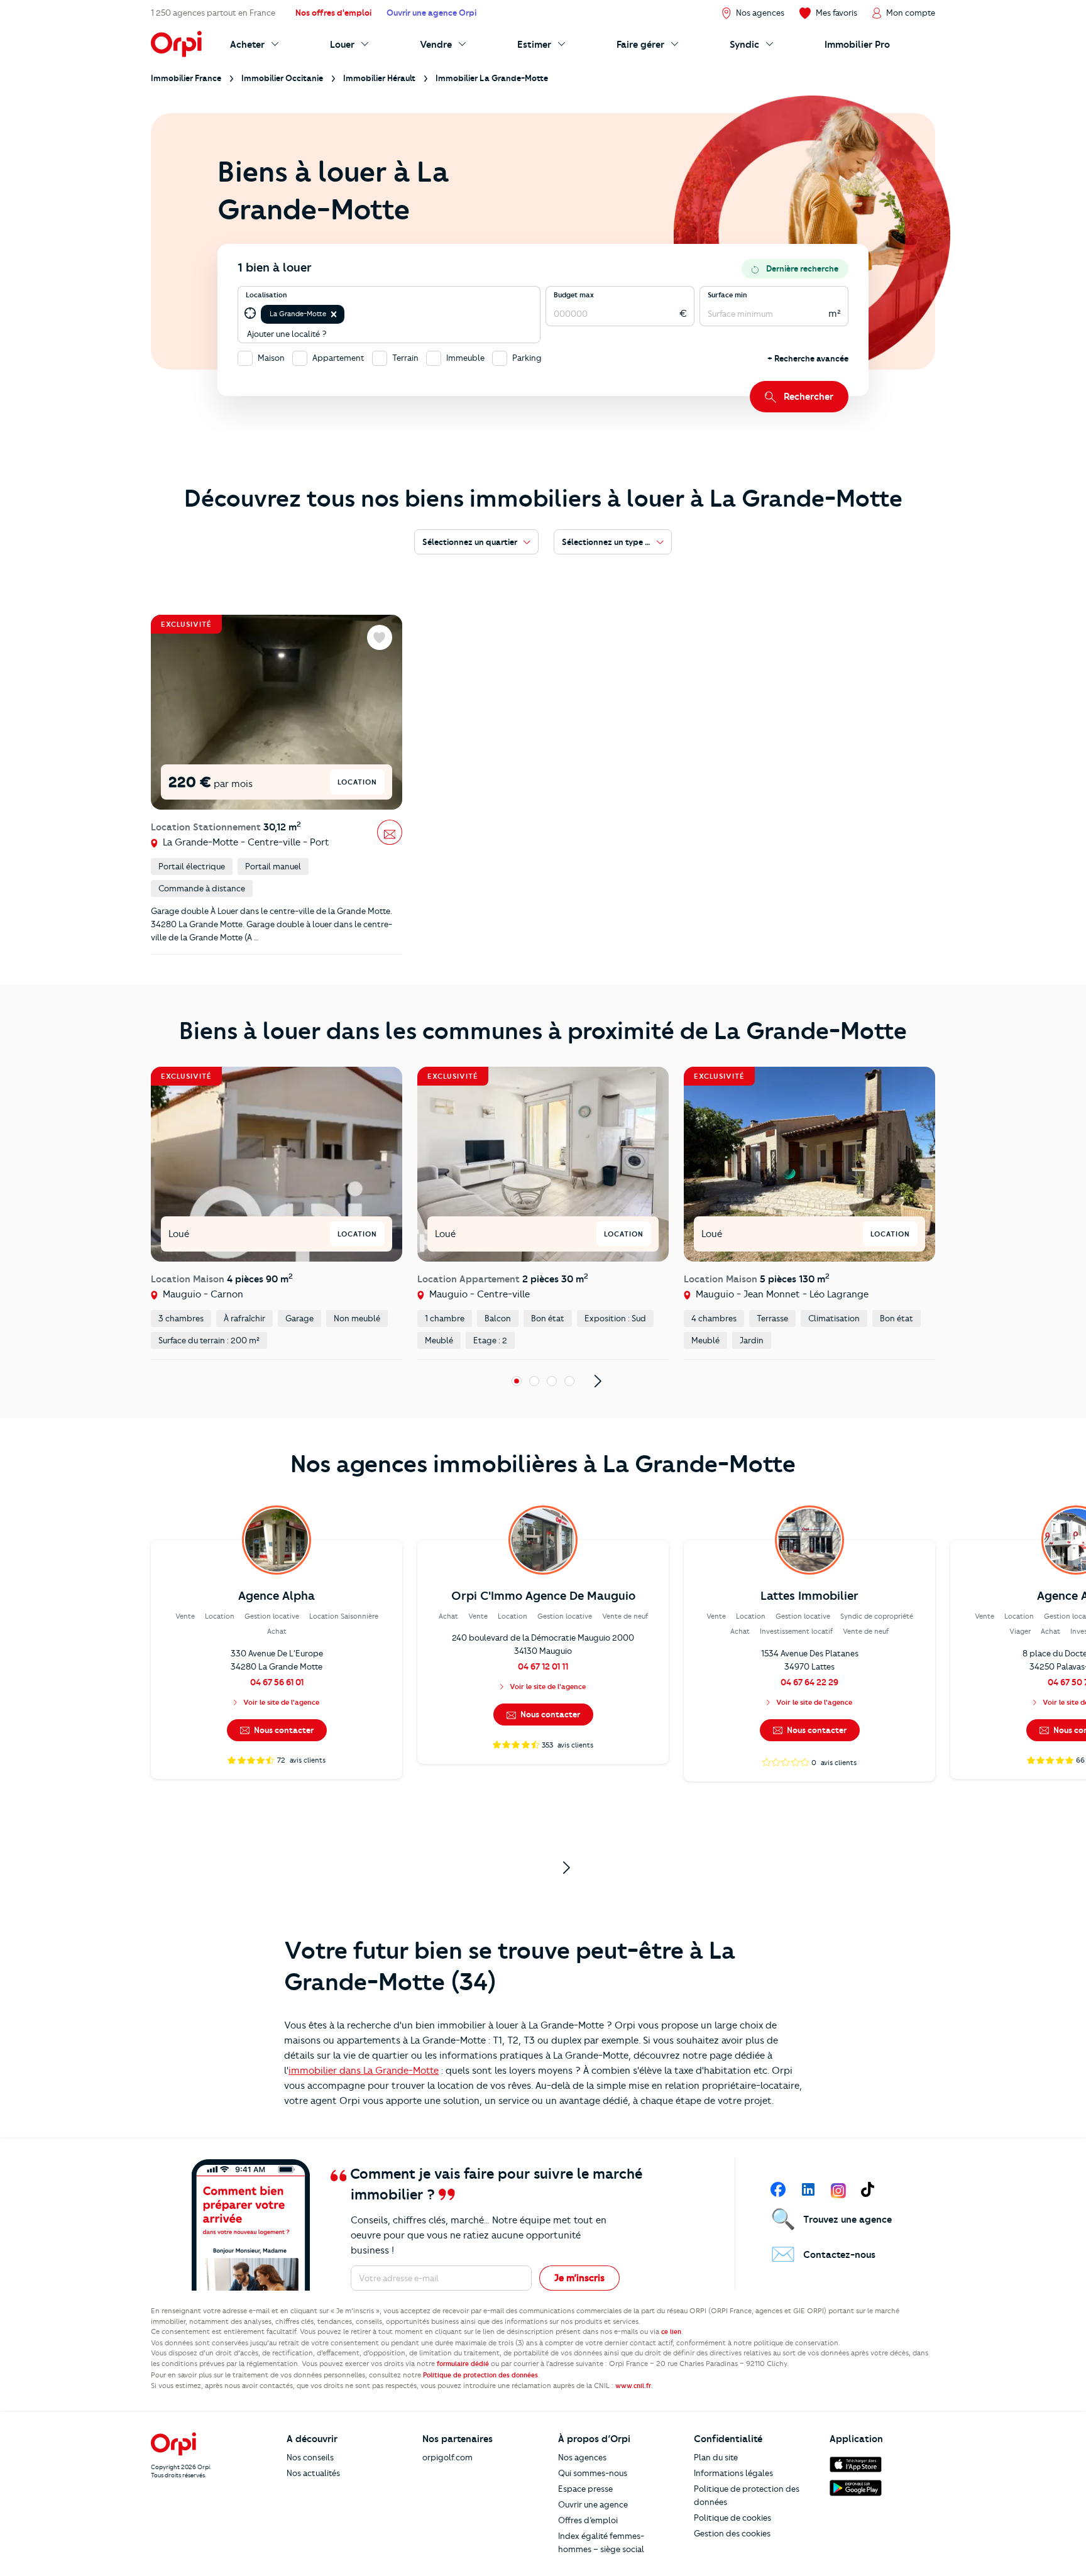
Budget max (574, 295)
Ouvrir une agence (593, 2504)
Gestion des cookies (732, 2533)
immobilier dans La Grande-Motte (364, 2071)
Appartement (338, 358)
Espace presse (585, 2489)
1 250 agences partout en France (213, 13)
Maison (271, 358)
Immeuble (465, 358)
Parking (527, 358)
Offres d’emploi (588, 2520)
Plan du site (716, 2457)
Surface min (727, 295)
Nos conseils (310, 2457)
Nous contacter (283, 1730)
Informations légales (733, 2473)
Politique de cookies (732, 2518)
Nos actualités (313, 2473)
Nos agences (582, 2457)
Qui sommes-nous (593, 2473)
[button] (334, 314)
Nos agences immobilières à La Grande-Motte (543, 1464)
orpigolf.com (447, 2457)
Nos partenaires (458, 2439)
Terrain (405, 358)
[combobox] (348, 314)
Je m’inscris (579, 2278)
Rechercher (809, 397)
